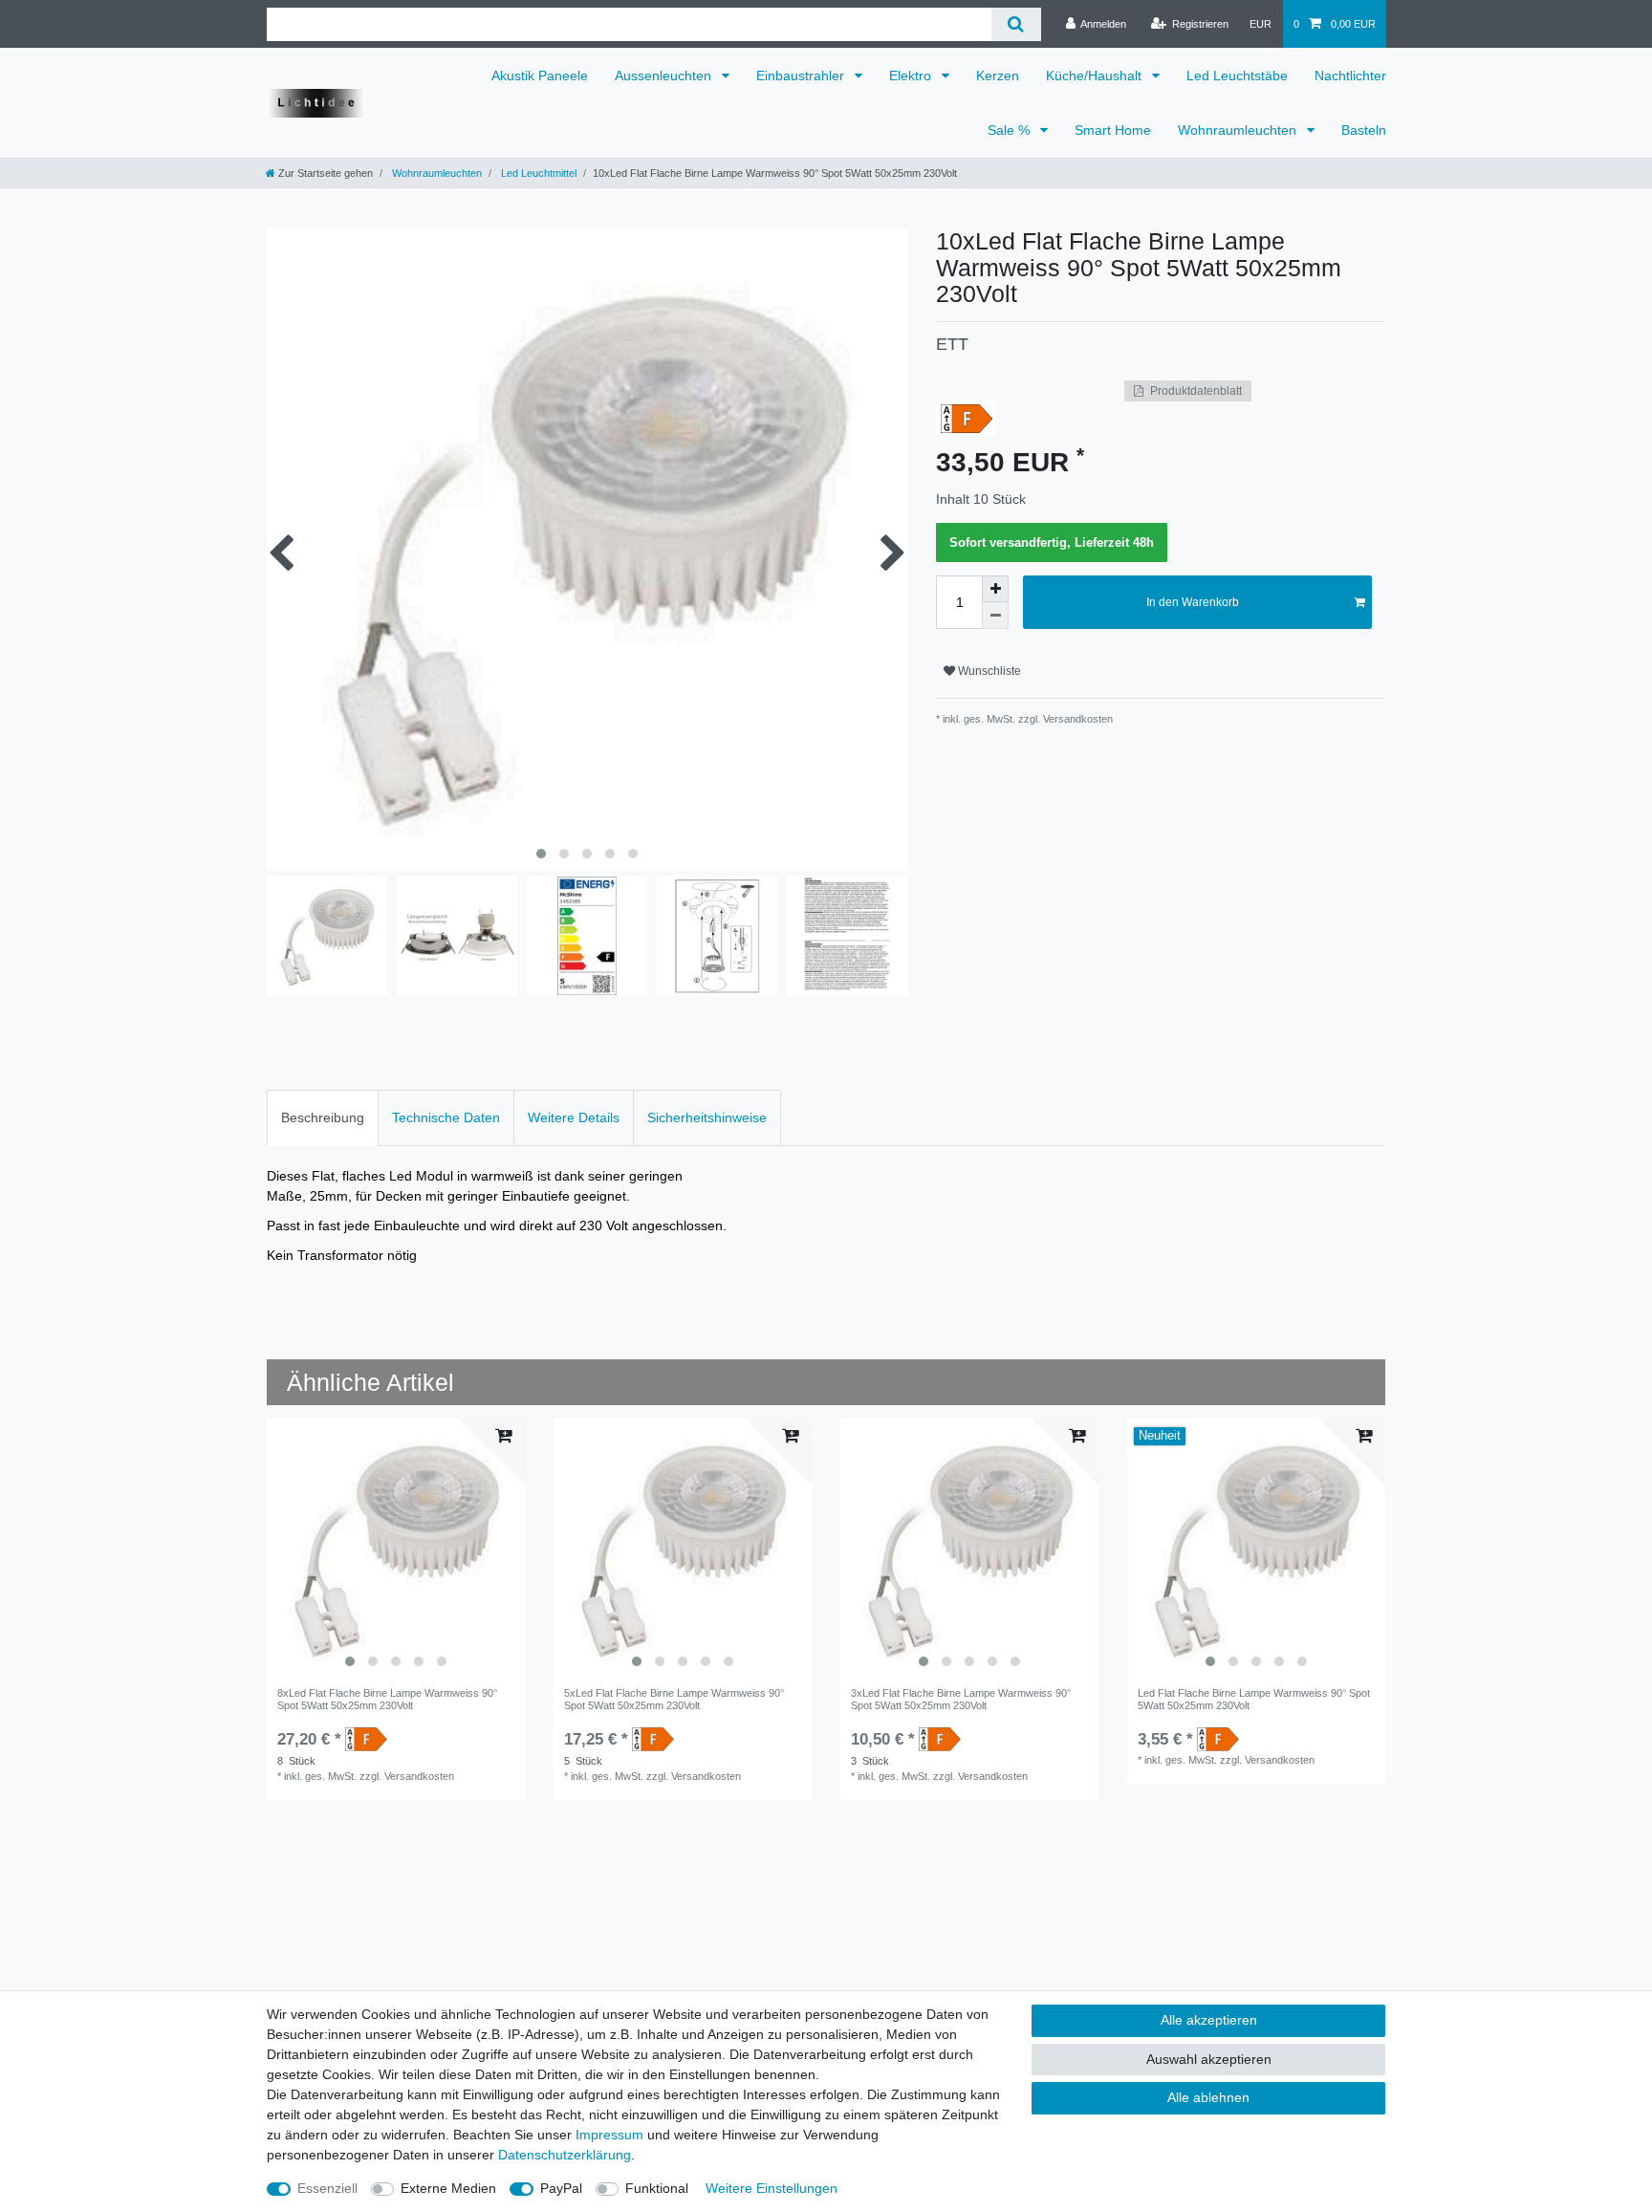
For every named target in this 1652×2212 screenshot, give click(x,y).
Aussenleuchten (665, 76)
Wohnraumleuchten (1239, 130)
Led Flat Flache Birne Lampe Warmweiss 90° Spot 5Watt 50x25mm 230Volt (1254, 1699)
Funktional (657, 2188)
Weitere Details (574, 1117)
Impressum (609, 2135)
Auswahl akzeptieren (1209, 2059)
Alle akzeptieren (1209, 2020)
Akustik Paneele (540, 76)
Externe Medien (448, 2188)
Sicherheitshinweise (707, 1117)
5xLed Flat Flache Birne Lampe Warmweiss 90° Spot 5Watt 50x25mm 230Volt (674, 1699)
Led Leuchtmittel (537, 173)
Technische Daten (446, 1117)
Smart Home (1113, 130)
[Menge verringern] (995, 616)
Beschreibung (323, 1117)
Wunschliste (988, 671)
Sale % (1011, 130)
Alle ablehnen (1208, 2097)
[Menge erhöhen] (995, 589)
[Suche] (1016, 24)
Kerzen (998, 76)
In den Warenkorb (1193, 602)
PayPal (561, 2188)
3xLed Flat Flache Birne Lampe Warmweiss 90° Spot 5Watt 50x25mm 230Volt (961, 1699)
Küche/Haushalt (1096, 76)
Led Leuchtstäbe (1237, 76)
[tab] (323, 1118)
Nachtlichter (1350, 76)
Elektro (912, 76)
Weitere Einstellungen (772, 2188)
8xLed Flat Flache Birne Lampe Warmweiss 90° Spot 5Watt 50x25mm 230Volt (387, 1699)
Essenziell (327, 2188)
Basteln (1364, 130)
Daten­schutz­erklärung (565, 2155)
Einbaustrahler (802, 76)
